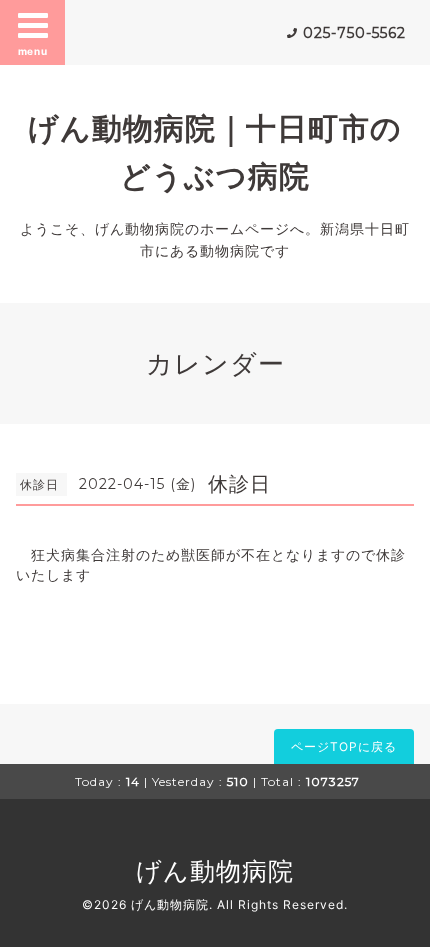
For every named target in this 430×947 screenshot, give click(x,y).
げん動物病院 (215, 871)
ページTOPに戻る (344, 746)
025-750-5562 (354, 33)
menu (33, 51)
